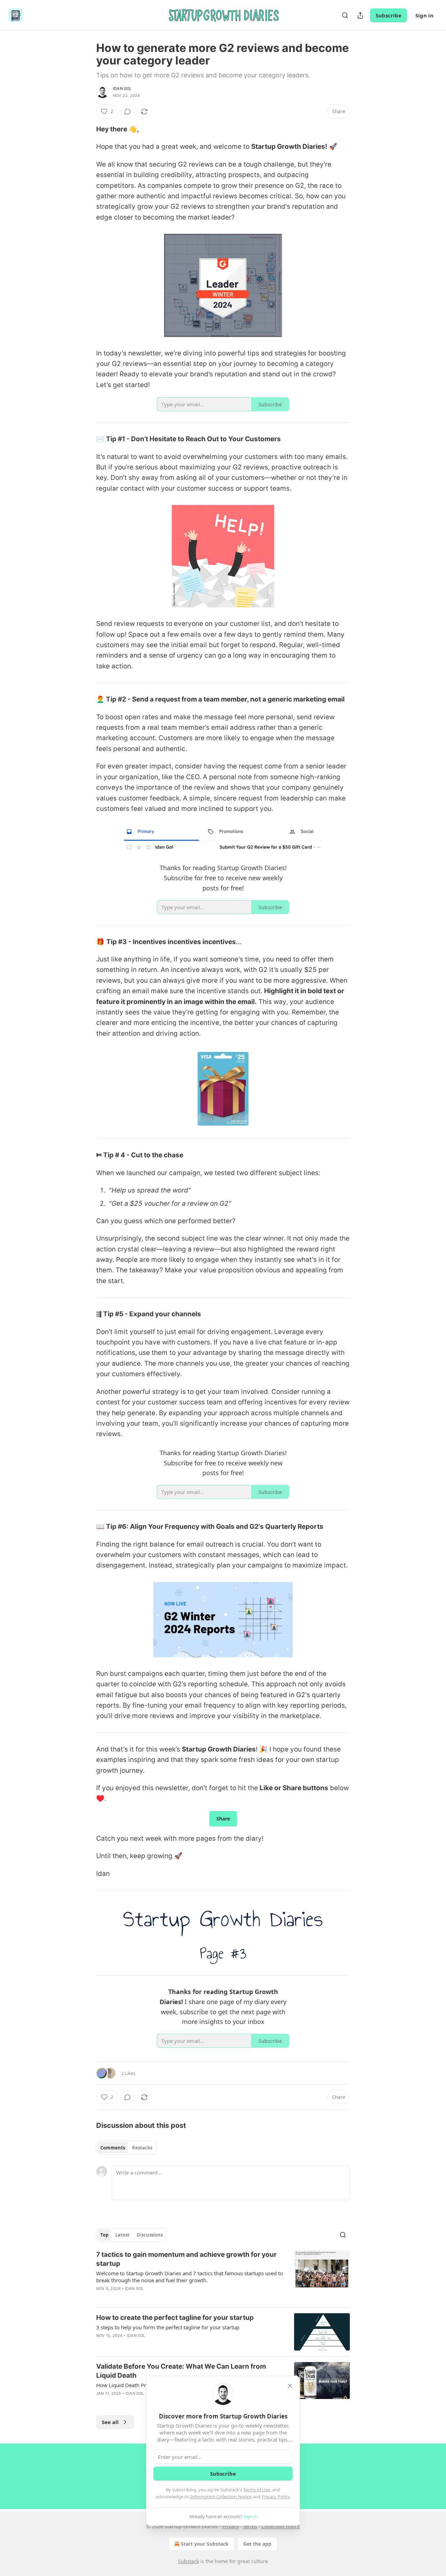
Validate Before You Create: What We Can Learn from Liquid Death (181, 2371)
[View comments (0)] (128, 112)
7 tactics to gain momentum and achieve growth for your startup (186, 2259)
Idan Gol (122, 89)
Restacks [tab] (142, 2148)
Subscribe (389, 15)
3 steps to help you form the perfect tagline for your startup (168, 2327)
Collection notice (281, 2526)
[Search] (345, 15)
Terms (250, 2526)
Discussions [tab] (150, 2235)
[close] (290, 2386)
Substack (189, 2561)
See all (110, 2422)
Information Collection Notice (221, 2497)
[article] (223, 2276)
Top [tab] (104, 2235)
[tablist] (126, 2148)
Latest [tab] (122, 2235)
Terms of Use (257, 2490)
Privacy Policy (276, 2497)
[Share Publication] (360, 15)
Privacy (230, 2526)
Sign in (424, 15)
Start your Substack (205, 2544)
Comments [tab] (113, 2148)
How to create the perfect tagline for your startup (175, 2318)
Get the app (257, 2544)
